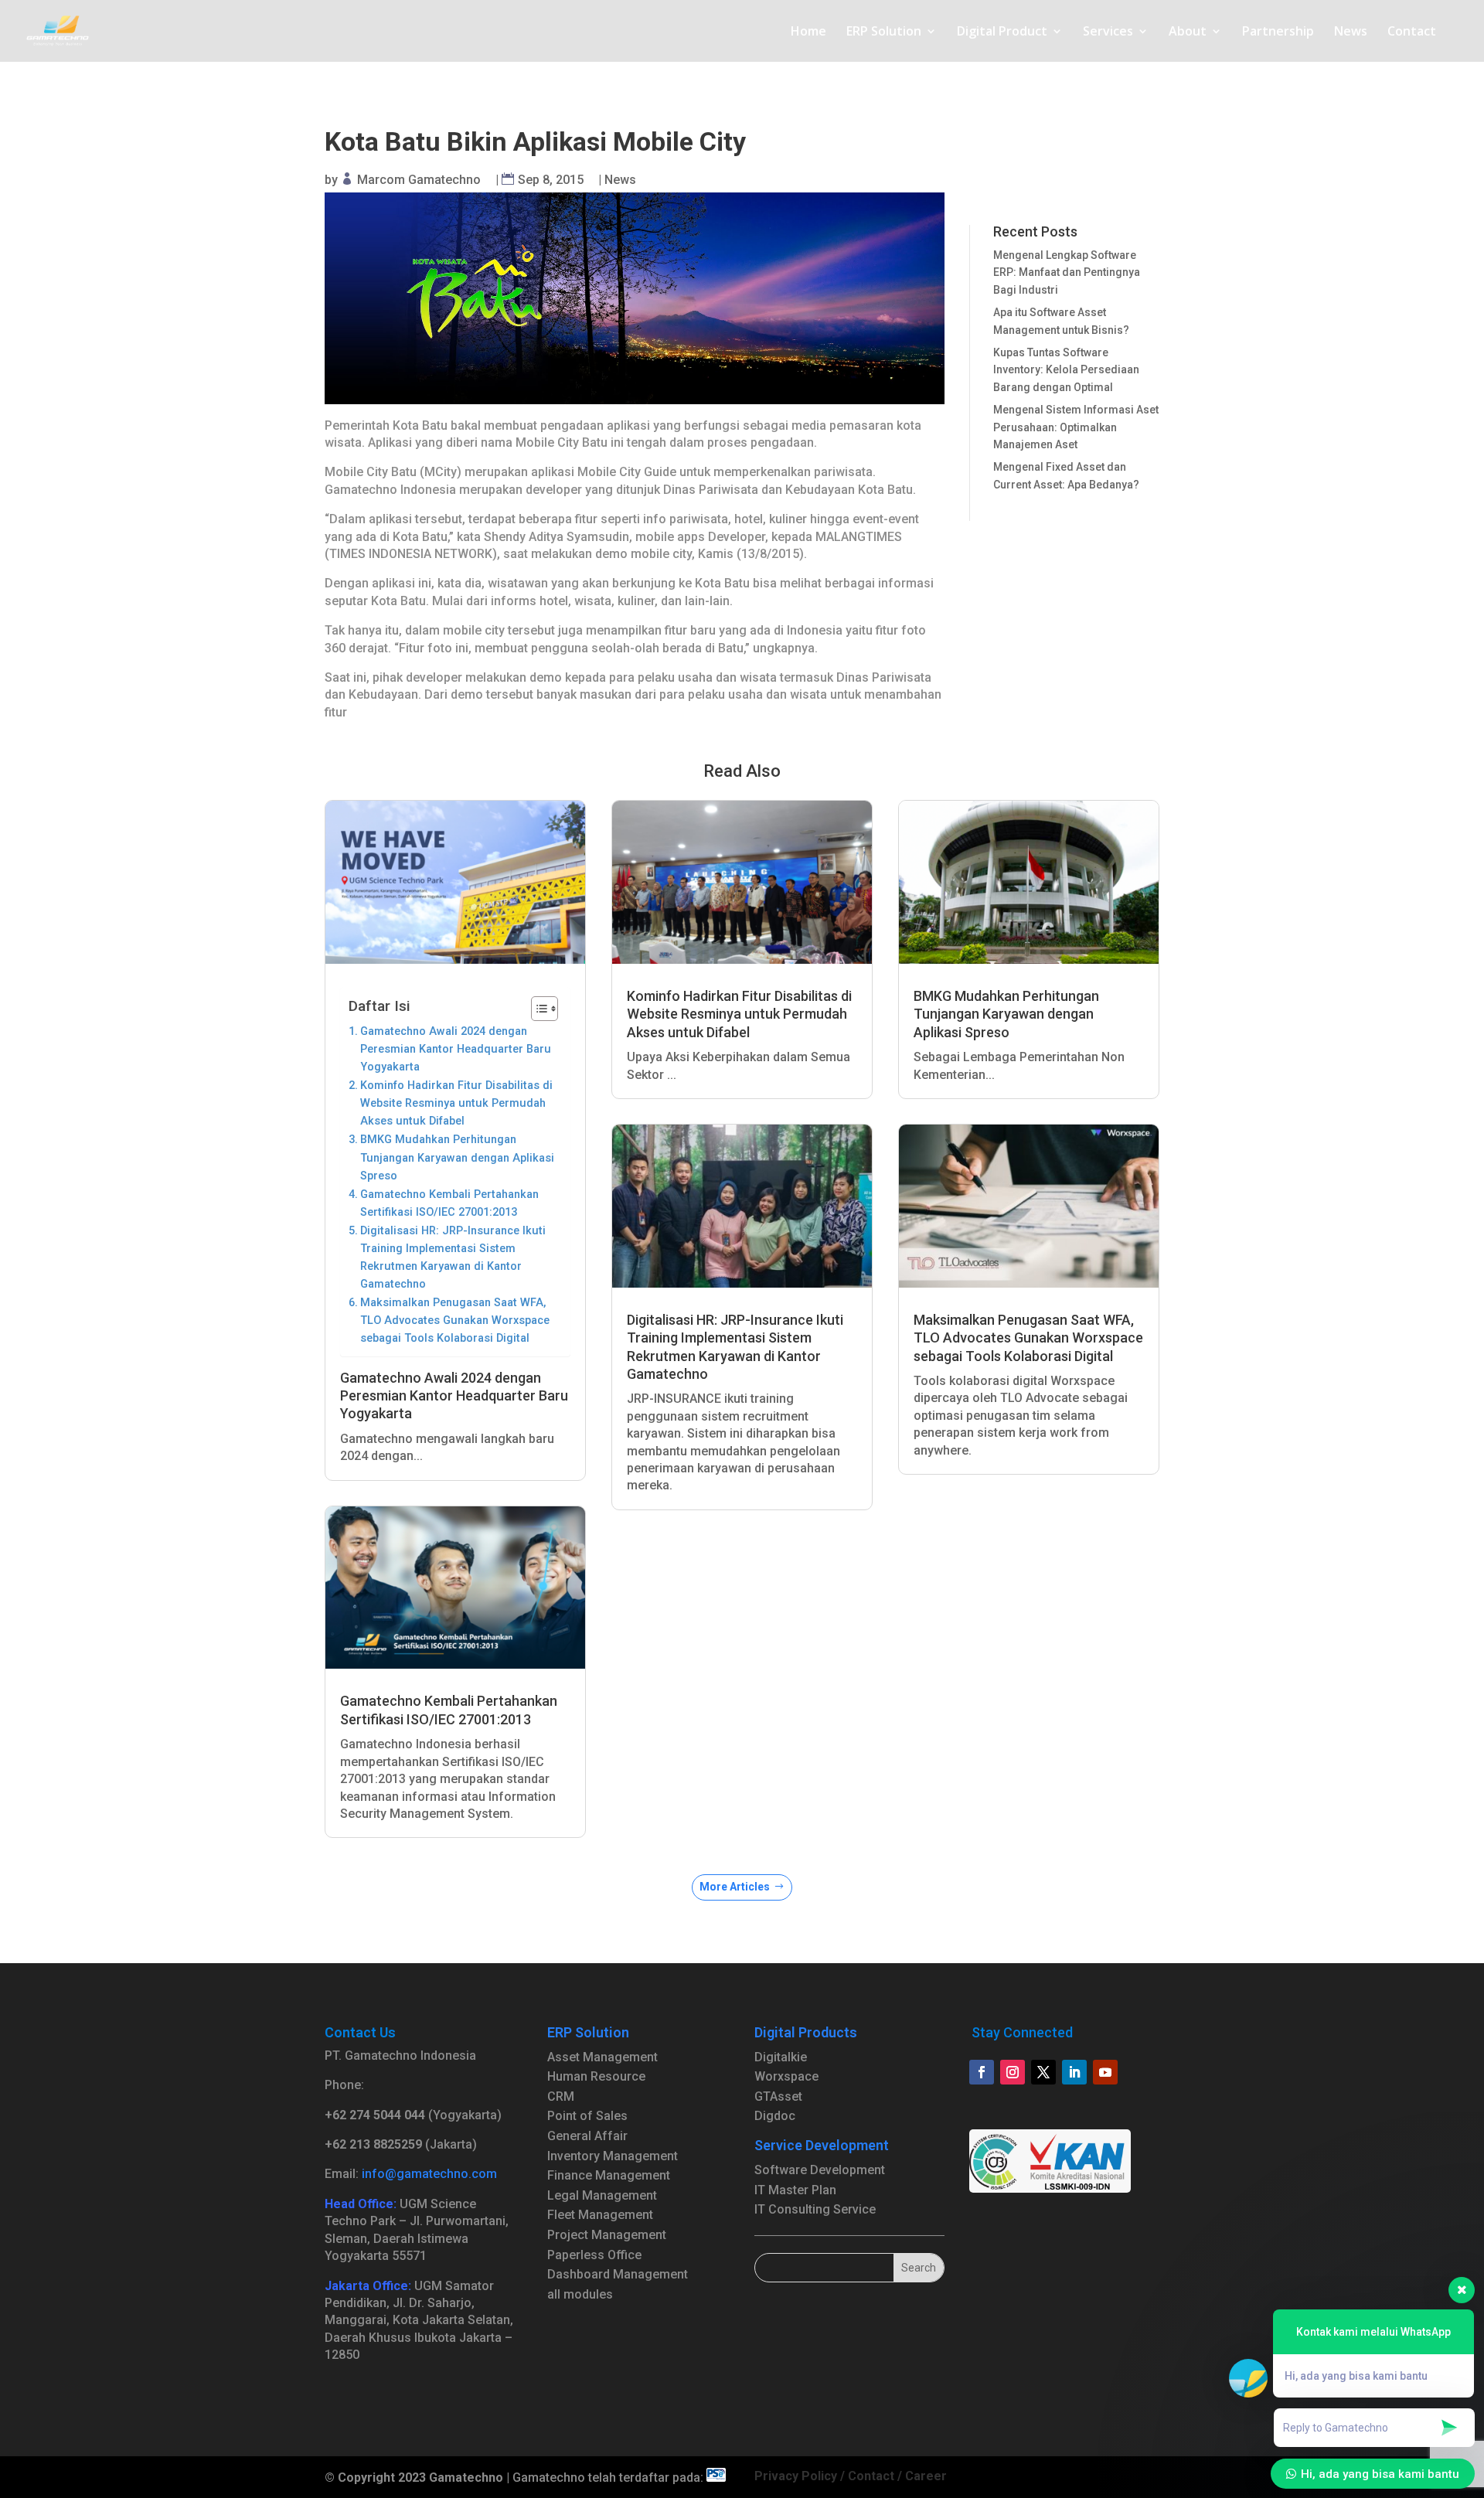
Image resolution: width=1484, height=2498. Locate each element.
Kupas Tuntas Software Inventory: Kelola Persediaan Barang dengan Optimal (1066, 370)
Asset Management (602, 2057)
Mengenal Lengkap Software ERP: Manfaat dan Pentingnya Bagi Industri (1067, 272)
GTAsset (778, 2096)
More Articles (735, 1887)
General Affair (587, 2136)
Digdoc (775, 2116)
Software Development (820, 2170)
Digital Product (1002, 32)
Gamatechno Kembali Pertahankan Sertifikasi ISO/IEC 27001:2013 (449, 1203)
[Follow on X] (1043, 2072)
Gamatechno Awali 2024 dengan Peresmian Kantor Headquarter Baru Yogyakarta (456, 1049)
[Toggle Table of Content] (537, 1009)
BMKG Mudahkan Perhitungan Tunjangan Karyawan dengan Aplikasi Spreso (457, 1157)
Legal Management (602, 2195)
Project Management (607, 2235)
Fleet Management (600, 2215)
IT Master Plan (795, 2190)
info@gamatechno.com (429, 2174)
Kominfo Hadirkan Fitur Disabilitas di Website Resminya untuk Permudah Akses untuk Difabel (456, 1103)
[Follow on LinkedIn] (1074, 2072)
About (1188, 32)
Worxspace (786, 2076)
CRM (561, 2096)
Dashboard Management (618, 2274)
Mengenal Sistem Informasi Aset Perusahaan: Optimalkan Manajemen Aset (1076, 427)
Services (1108, 32)
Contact (1412, 32)
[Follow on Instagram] (1013, 2072)
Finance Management (609, 2175)
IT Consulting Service (815, 2209)
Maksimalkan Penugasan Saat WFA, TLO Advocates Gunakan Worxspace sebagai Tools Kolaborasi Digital (455, 1320)
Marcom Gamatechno (419, 180)
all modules (580, 2294)
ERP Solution (884, 32)
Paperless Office (594, 2255)
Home (808, 32)
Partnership (1278, 32)
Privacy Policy (796, 2476)
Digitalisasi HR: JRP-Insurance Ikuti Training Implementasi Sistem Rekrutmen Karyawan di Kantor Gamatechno (453, 1258)
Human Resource (596, 2076)
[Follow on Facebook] (982, 2072)
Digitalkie (781, 2057)
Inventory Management (613, 2156)
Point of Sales (587, 2116)
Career (926, 2476)
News (1351, 32)
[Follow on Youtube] (1105, 2072)
